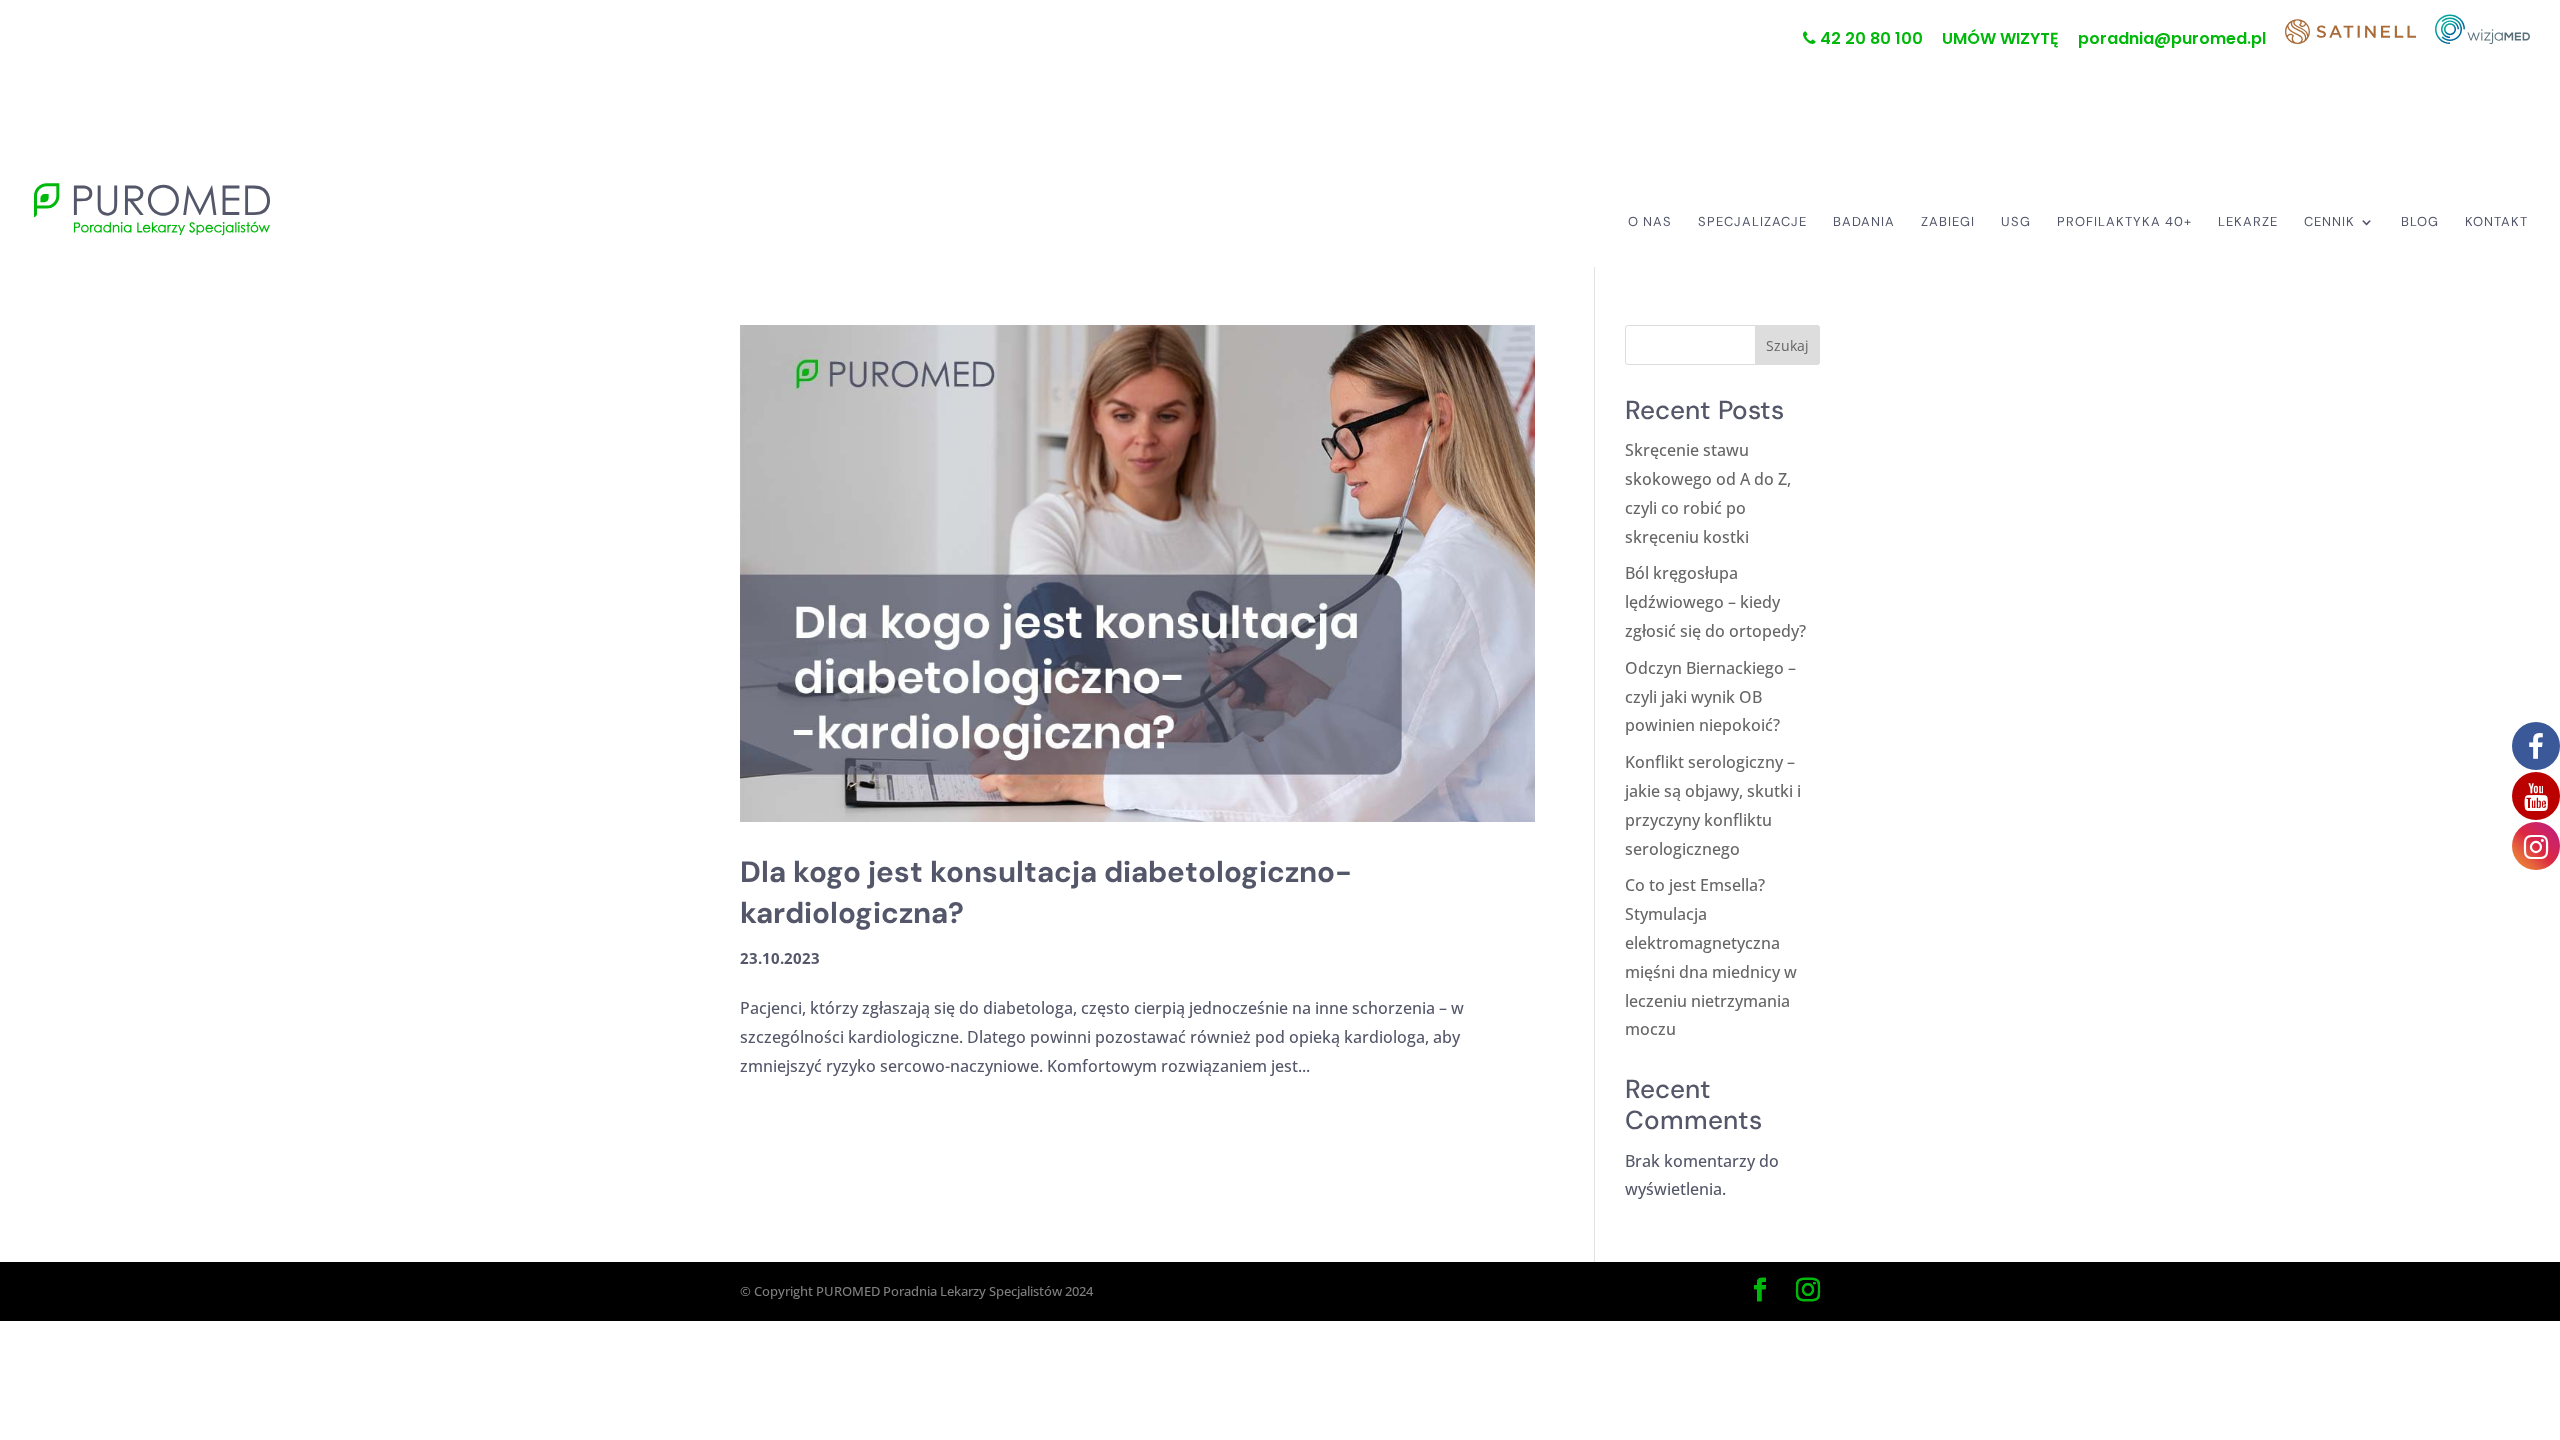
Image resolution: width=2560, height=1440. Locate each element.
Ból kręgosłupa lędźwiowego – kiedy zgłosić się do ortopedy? (1715, 602)
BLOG (2420, 222)
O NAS (1650, 222)
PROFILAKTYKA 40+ (2124, 222)
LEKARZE (2248, 222)
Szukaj (1787, 345)
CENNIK (2329, 222)
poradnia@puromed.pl (2172, 40)
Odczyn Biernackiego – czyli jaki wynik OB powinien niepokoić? (1710, 697)
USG (2016, 222)
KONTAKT (2496, 222)
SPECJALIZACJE (1752, 222)
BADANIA (1864, 222)
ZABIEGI (1948, 222)
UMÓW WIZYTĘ (2000, 40)
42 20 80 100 (1869, 40)
